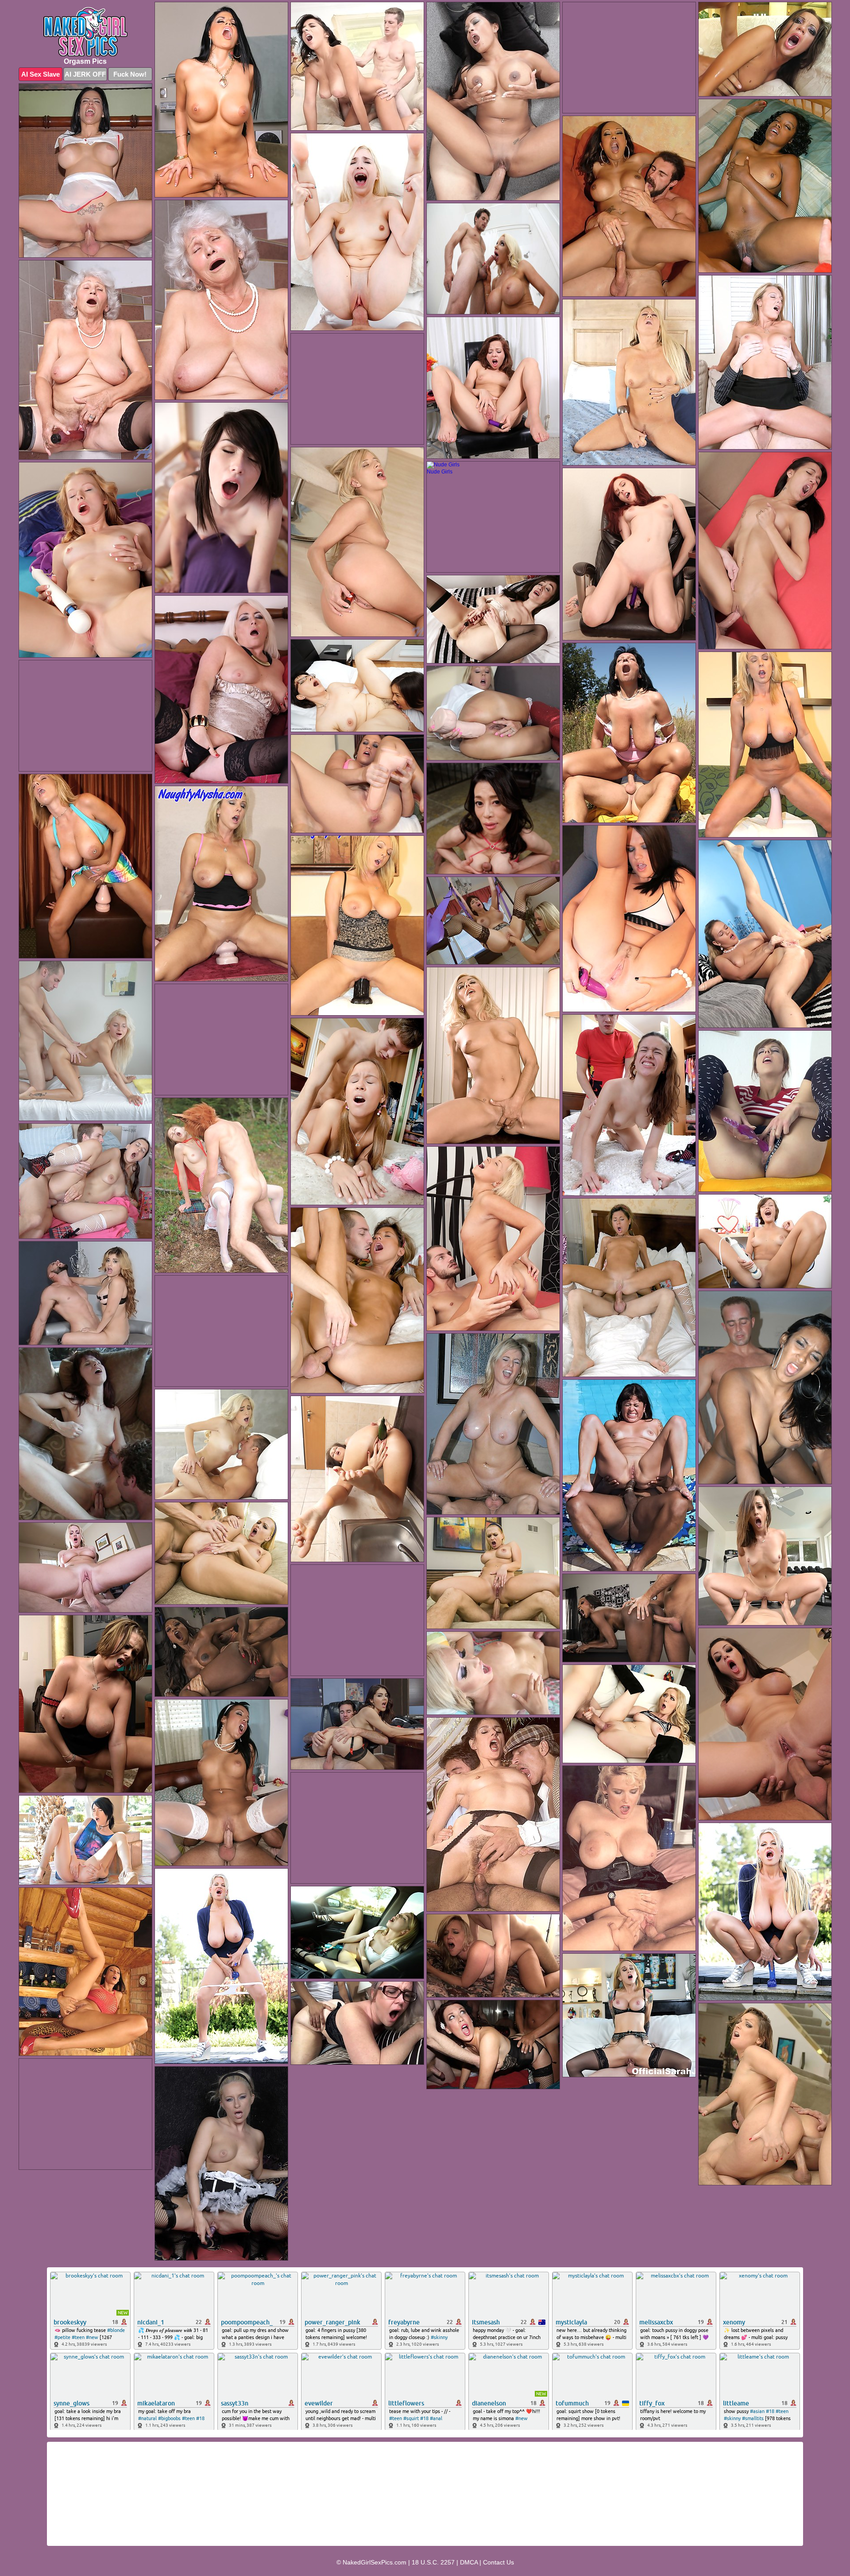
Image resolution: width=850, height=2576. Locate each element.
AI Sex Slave (41, 74)
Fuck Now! (130, 74)
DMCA (469, 2562)
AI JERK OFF (85, 74)
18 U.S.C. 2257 (433, 2562)
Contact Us (498, 2562)
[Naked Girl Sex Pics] (85, 32)
